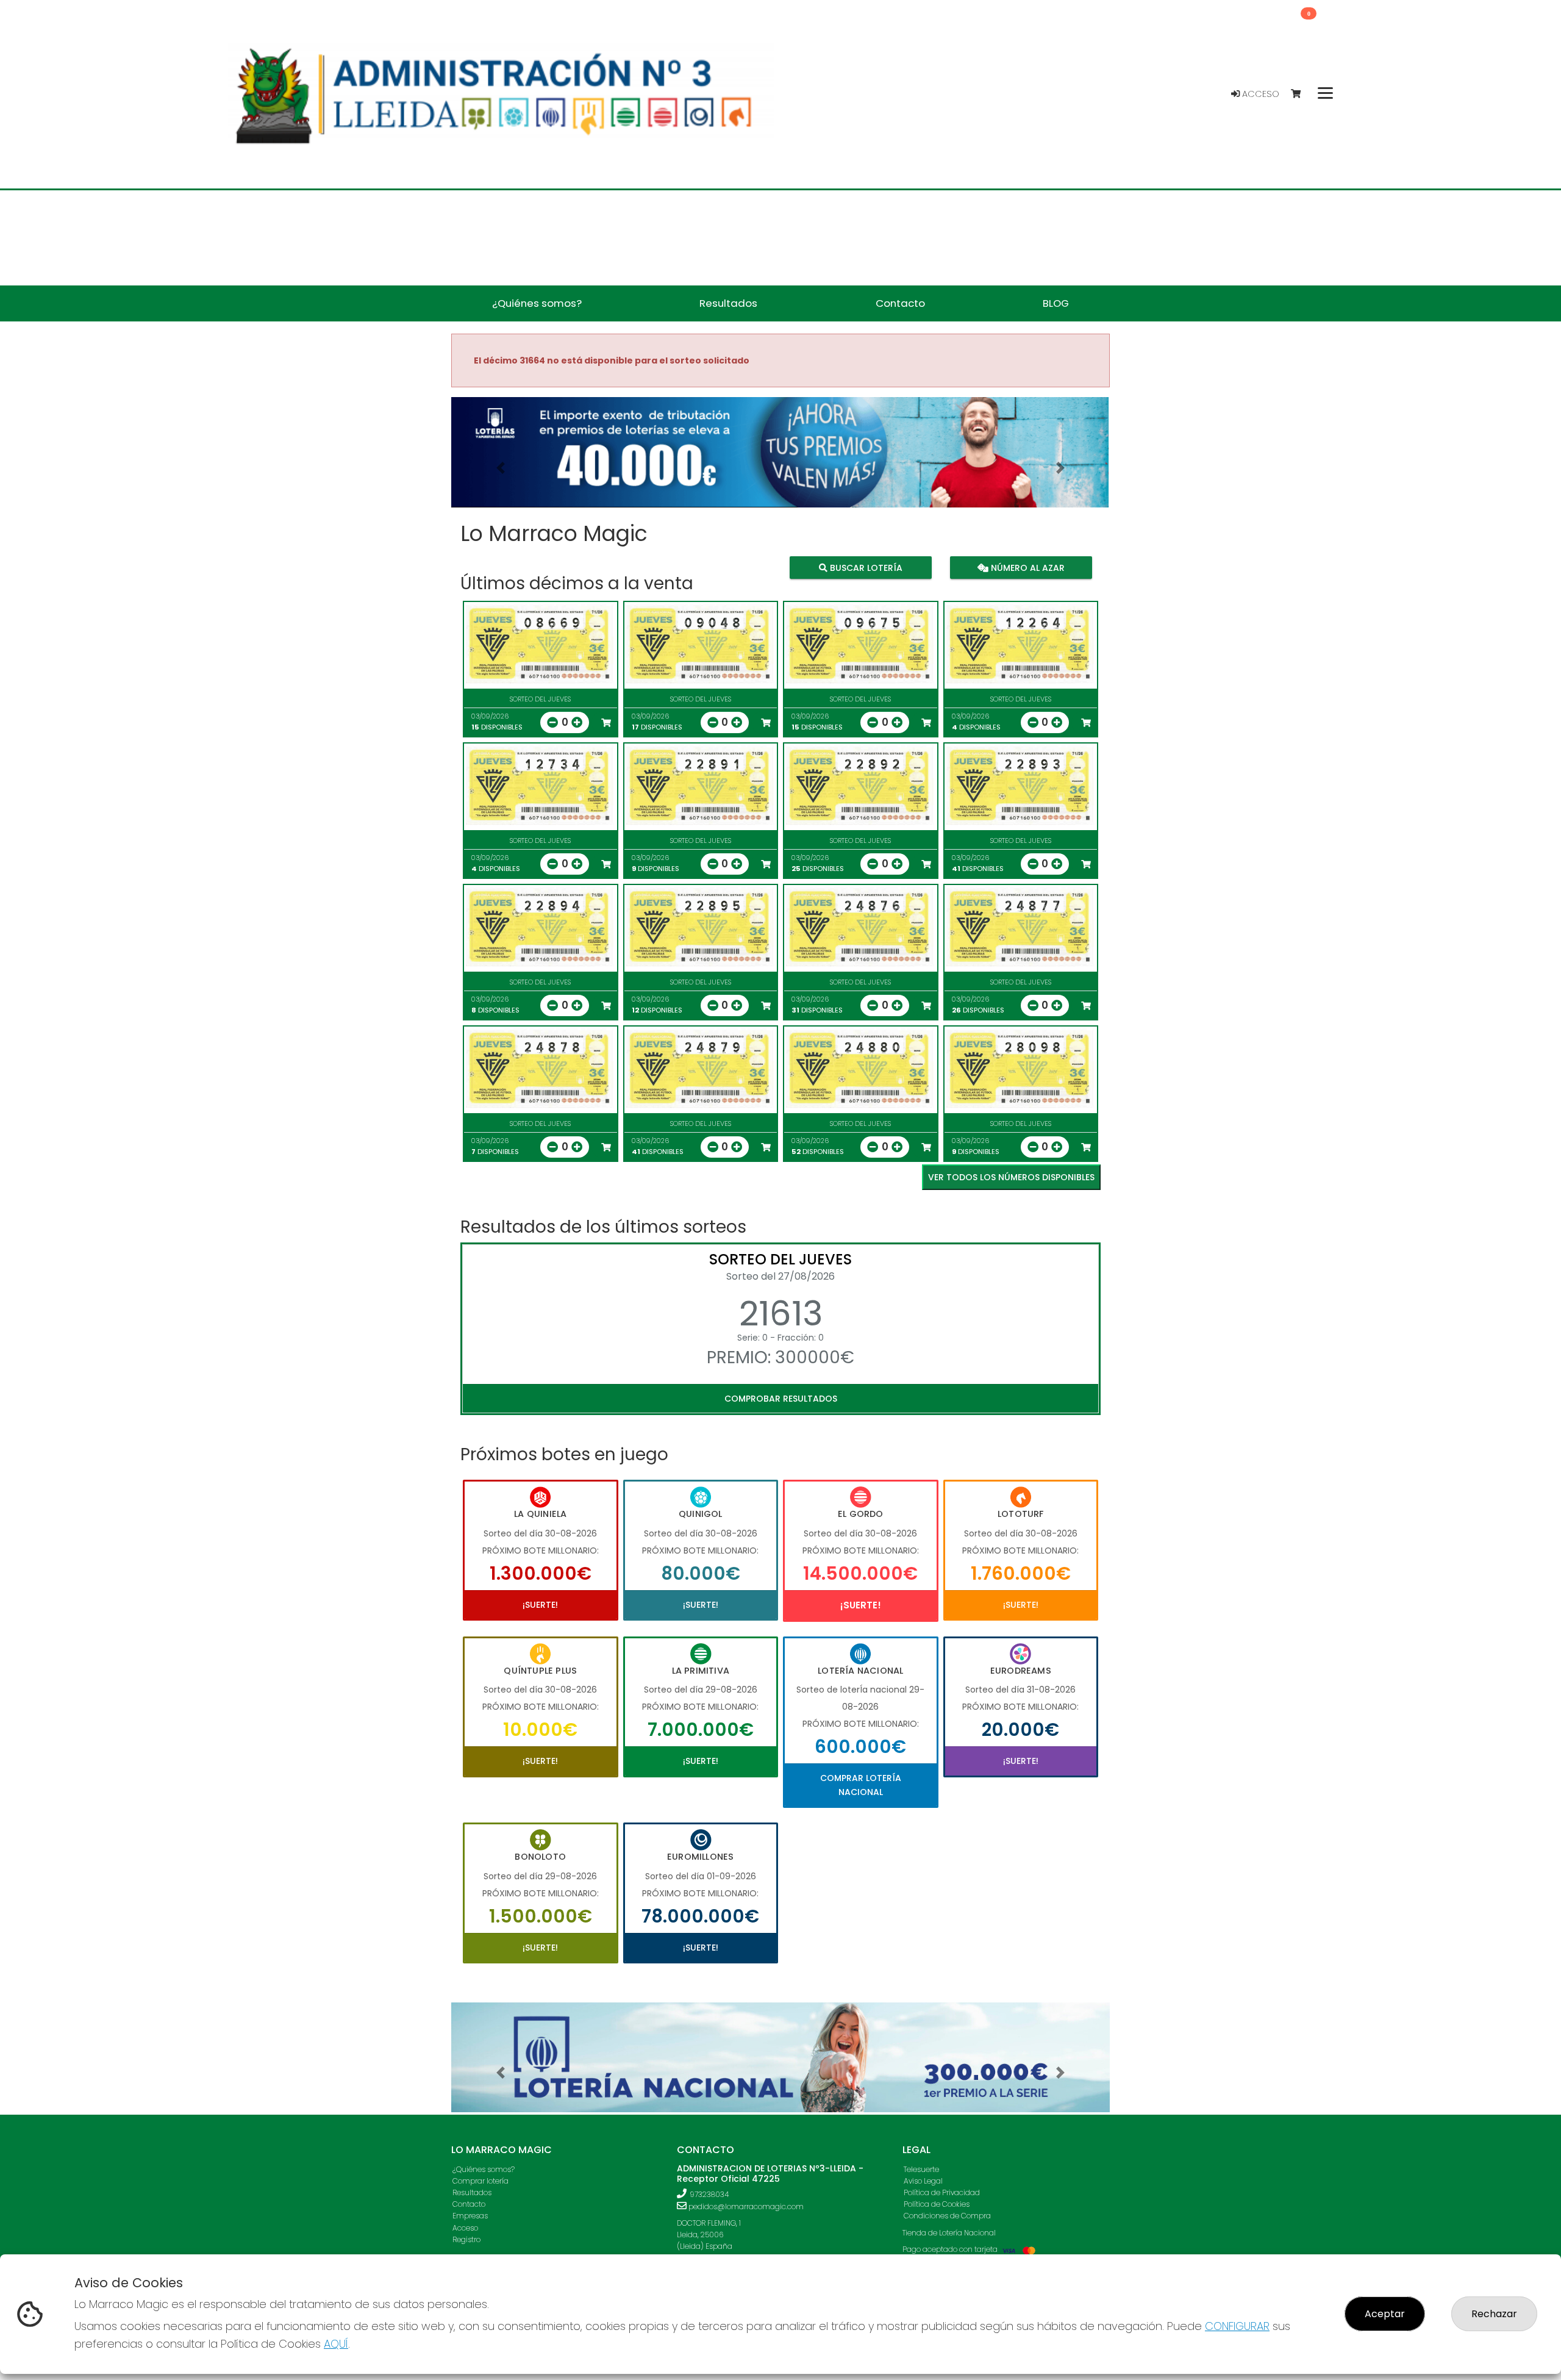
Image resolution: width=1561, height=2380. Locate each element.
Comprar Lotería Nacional (861, 1785)
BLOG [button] (1056, 303)
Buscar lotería (865, 567)
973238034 (709, 2194)
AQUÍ (336, 2344)
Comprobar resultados (781, 1399)
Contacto (469, 2204)
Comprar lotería (480, 2181)
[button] (501, 468)
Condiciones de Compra (947, 2216)
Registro (466, 2239)
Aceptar (1385, 2314)
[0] (1302, 94)
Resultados (472, 2192)
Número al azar (1026, 567)
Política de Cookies (937, 2204)
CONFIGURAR (1237, 2326)
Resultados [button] (728, 303)
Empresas (470, 2216)
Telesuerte (921, 2169)
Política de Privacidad (942, 2192)
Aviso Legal (923, 2181)
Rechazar (1494, 2314)
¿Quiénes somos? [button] (537, 303)
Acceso (1259, 94)
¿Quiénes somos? (484, 2169)
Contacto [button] (900, 303)
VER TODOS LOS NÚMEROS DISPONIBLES (1011, 1177)
